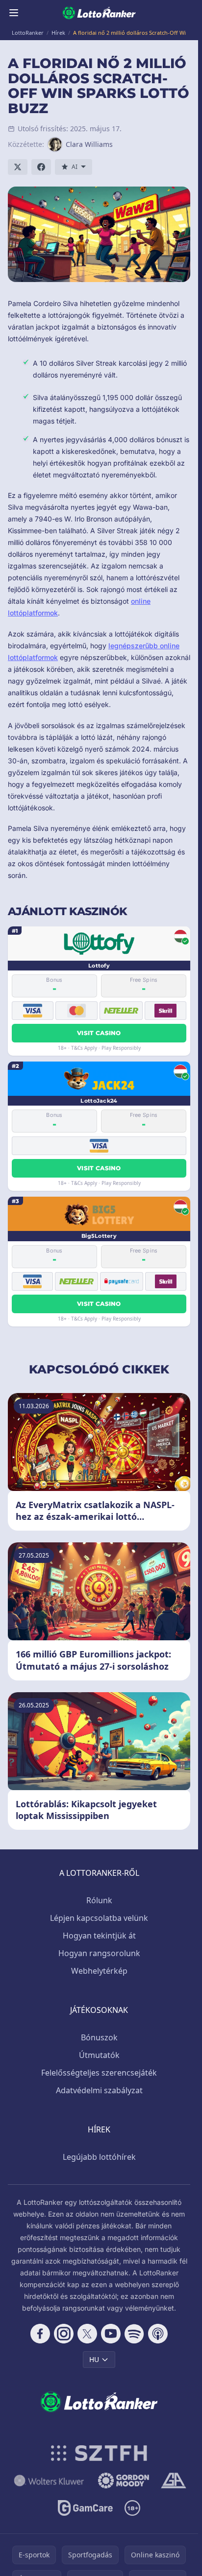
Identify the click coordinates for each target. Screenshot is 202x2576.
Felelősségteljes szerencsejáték (99, 2073)
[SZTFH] (99, 2453)
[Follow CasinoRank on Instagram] (64, 2334)
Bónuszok (99, 2037)
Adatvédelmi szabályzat (99, 2090)
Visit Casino (99, 1033)
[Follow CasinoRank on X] (87, 2334)
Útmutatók (99, 2055)
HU (94, 2359)
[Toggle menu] (14, 13)
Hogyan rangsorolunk (99, 1953)
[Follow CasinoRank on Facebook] (40, 2334)
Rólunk (99, 1900)
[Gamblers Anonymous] (173, 2481)
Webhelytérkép (99, 1971)
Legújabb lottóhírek (99, 2157)
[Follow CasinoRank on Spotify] (134, 2334)
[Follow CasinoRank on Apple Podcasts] (158, 2334)
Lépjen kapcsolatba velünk (99, 1918)
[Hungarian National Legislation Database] (49, 2481)
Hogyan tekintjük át (99, 1936)
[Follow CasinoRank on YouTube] (111, 2334)
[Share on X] (18, 167)
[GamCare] (85, 2508)
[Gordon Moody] (124, 2481)
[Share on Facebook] (41, 167)
